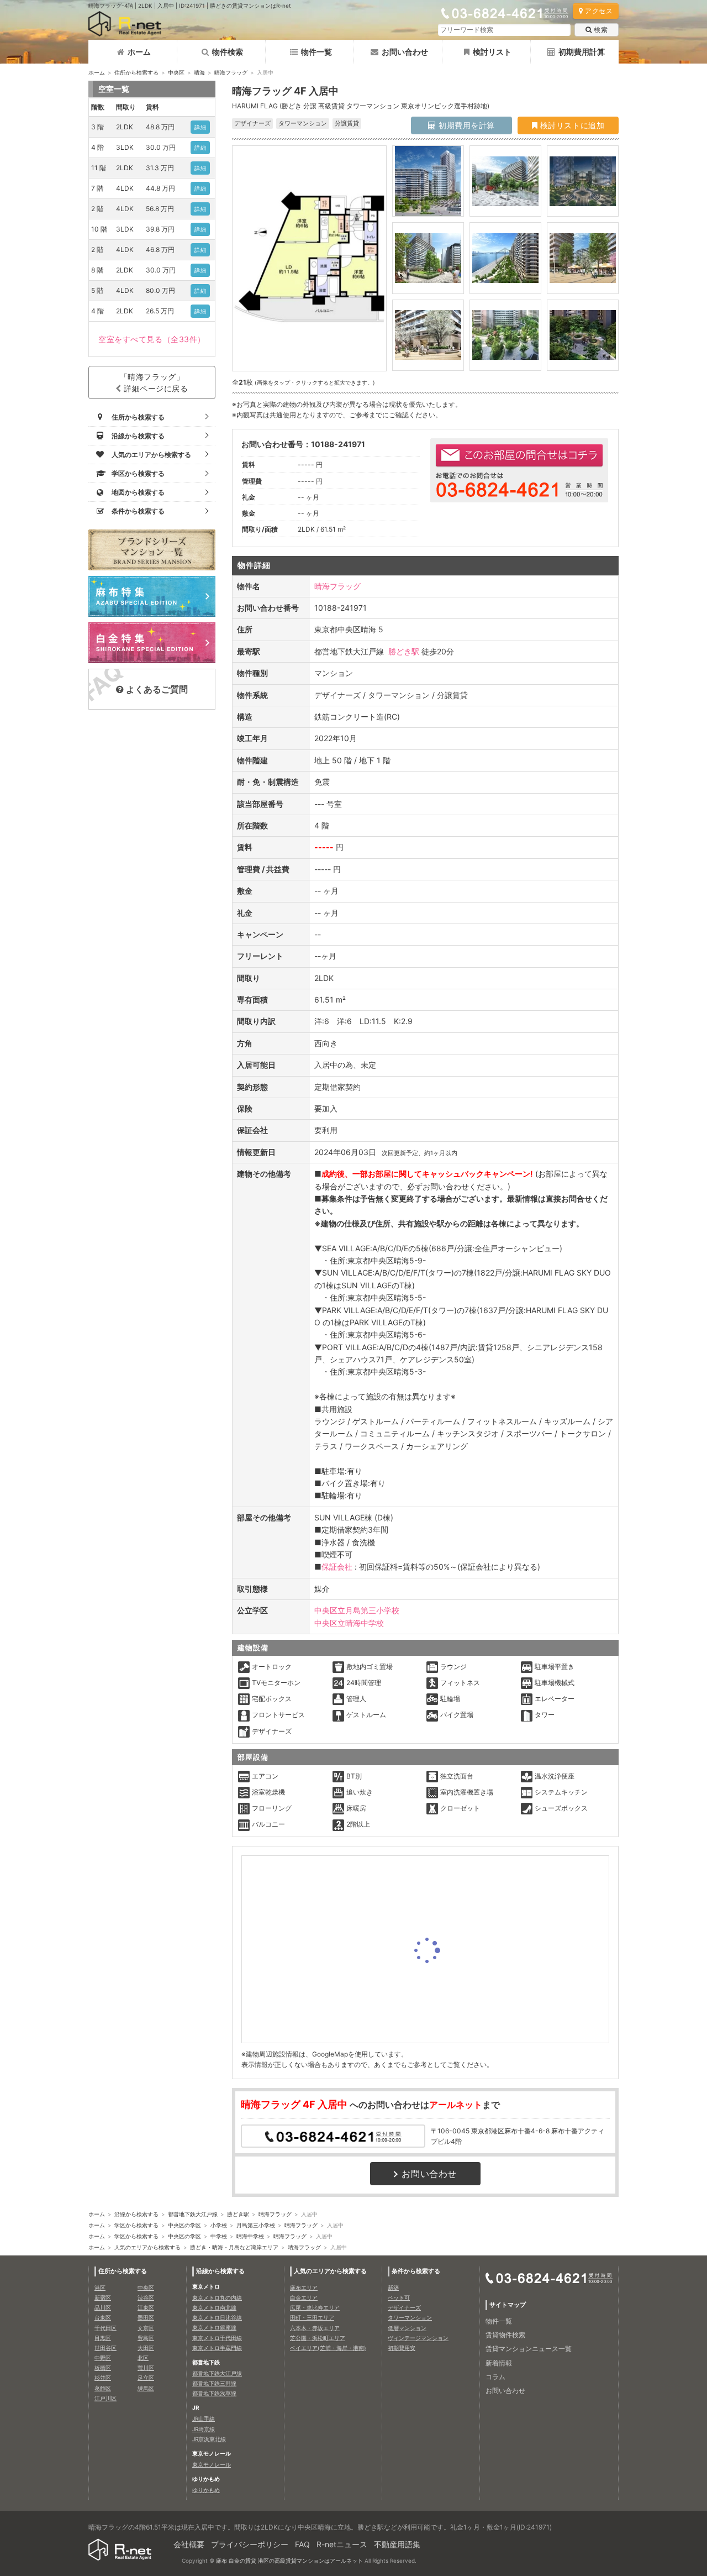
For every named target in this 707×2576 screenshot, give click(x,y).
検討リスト (492, 52)
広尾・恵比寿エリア (315, 2307)
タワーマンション (410, 2317)
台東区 (103, 2317)
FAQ (302, 2544)
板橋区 (103, 2368)
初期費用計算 (582, 52)
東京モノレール (212, 2464)
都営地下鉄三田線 (214, 2383)
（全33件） (152, 339)
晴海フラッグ (231, 72)
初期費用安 (402, 2348)
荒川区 (146, 2368)
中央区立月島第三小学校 (357, 1610)
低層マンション (407, 2328)
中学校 (219, 2236)
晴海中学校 (250, 2236)
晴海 (199, 72)
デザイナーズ (404, 2307)
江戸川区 (105, 2398)
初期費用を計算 (466, 125)
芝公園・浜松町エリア (318, 2338)
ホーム (139, 52)
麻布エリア (304, 2288)
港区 (100, 2288)
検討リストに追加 (571, 125)
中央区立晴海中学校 (349, 1623)
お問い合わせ (405, 52)
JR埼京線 (204, 2429)
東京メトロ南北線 (214, 2307)
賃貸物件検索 (505, 2335)
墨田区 (146, 2317)
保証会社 (337, 1567)
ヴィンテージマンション (418, 2338)
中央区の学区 (184, 2225)
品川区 (103, 2307)
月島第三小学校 (256, 2225)
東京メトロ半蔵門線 (217, 2348)
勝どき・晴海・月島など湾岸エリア (234, 2247)
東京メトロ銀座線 (214, 2327)
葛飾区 (103, 2388)
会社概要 (189, 2544)
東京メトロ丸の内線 (217, 2297)
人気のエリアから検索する (147, 2247)
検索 (601, 30)
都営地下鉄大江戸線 (193, 2214)
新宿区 (103, 2297)
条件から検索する (416, 2271)
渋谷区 (146, 2297)
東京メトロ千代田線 (217, 2338)
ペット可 (399, 2297)
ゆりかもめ (206, 2490)
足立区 (146, 2378)
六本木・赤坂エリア (315, 2328)
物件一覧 (316, 52)
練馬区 (146, 2388)
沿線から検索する (136, 2214)
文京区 (146, 2328)
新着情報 (499, 2363)
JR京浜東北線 (209, 2439)
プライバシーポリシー (250, 2544)
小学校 (219, 2225)
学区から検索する (136, 2225)
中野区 (103, 2358)
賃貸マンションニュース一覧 (529, 2349)
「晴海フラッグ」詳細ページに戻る (154, 382)
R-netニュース (342, 2544)
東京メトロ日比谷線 (217, 2317)
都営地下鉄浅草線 (214, 2393)
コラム (495, 2377)
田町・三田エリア (312, 2317)
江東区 (146, 2307)
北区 (143, 2358)
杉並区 (103, 2378)
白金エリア (304, 2297)
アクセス (599, 11)
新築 (393, 2288)
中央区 (176, 72)
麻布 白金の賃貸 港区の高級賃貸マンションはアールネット (289, 2561)
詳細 (200, 127)
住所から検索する (136, 72)
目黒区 (103, 2338)
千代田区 (105, 2328)
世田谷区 (105, 2348)
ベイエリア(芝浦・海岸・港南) (328, 2348)
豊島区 (146, 2338)
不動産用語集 (397, 2544)
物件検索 (228, 52)
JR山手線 (204, 2418)
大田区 (146, 2348)
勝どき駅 (404, 651)
